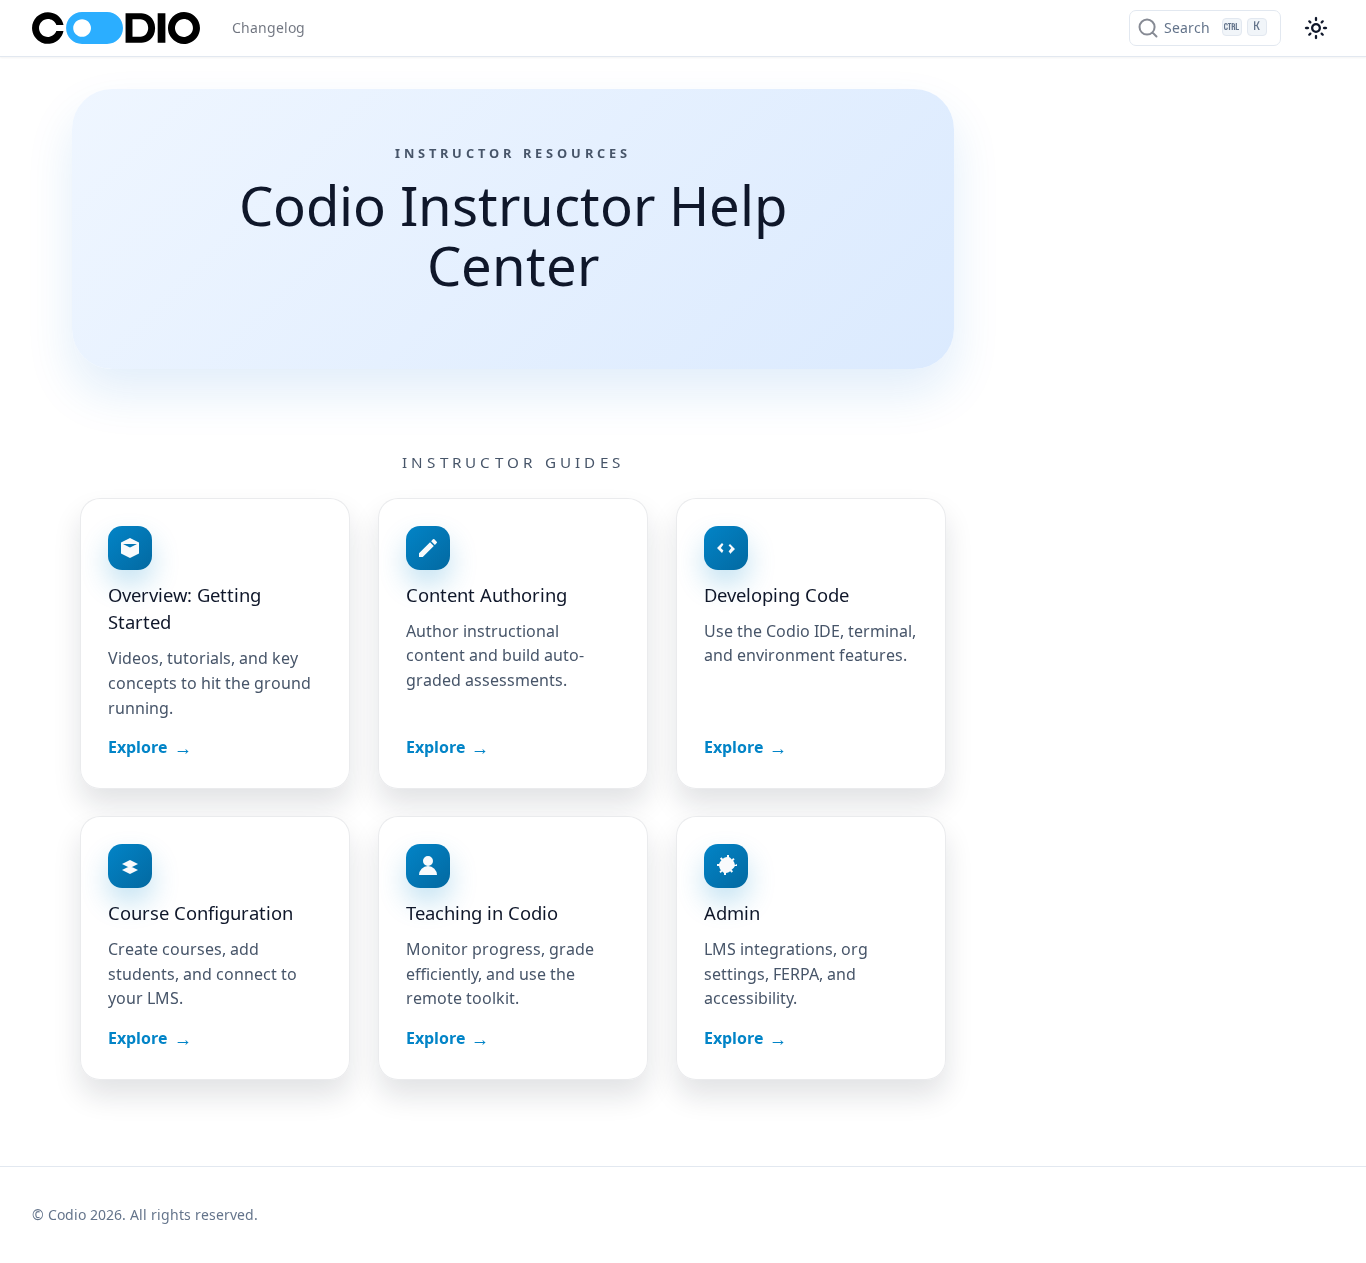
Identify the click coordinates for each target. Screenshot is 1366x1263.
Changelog (268, 27)
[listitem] (215, 643)
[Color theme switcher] (1316, 28)
